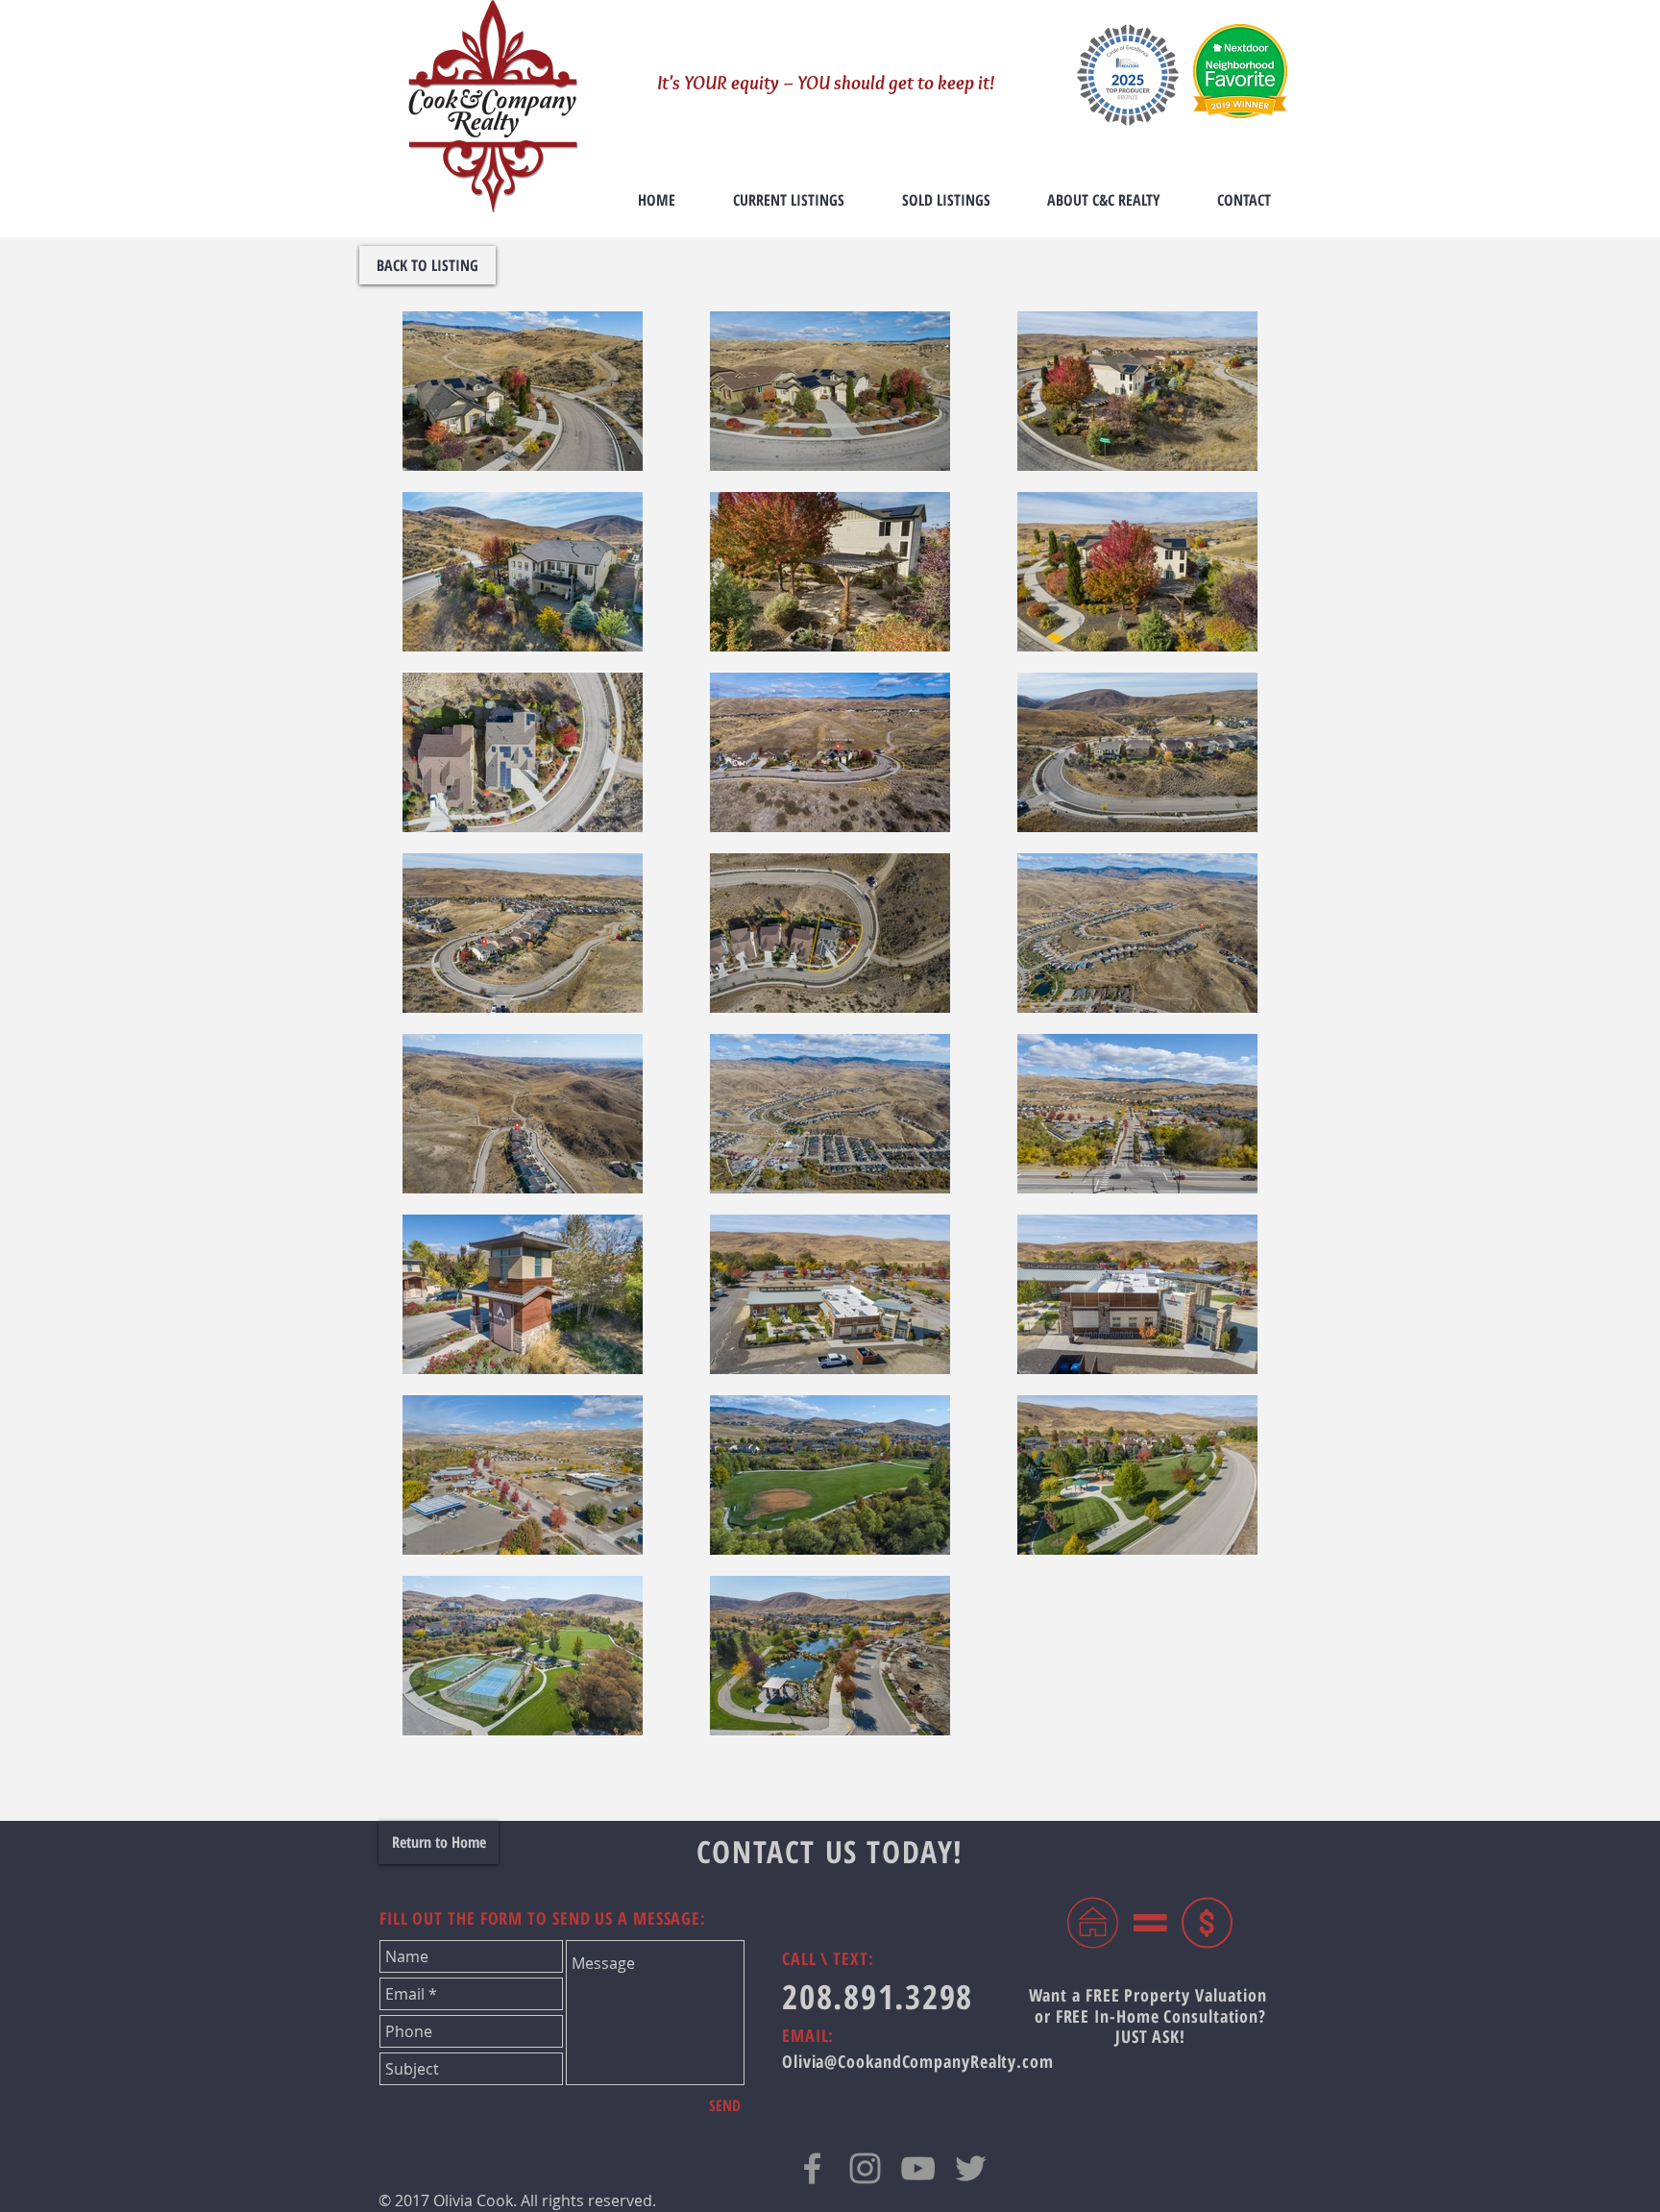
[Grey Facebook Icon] (812, 2168)
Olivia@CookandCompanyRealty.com (918, 2061)
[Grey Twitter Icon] (971, 2168)
